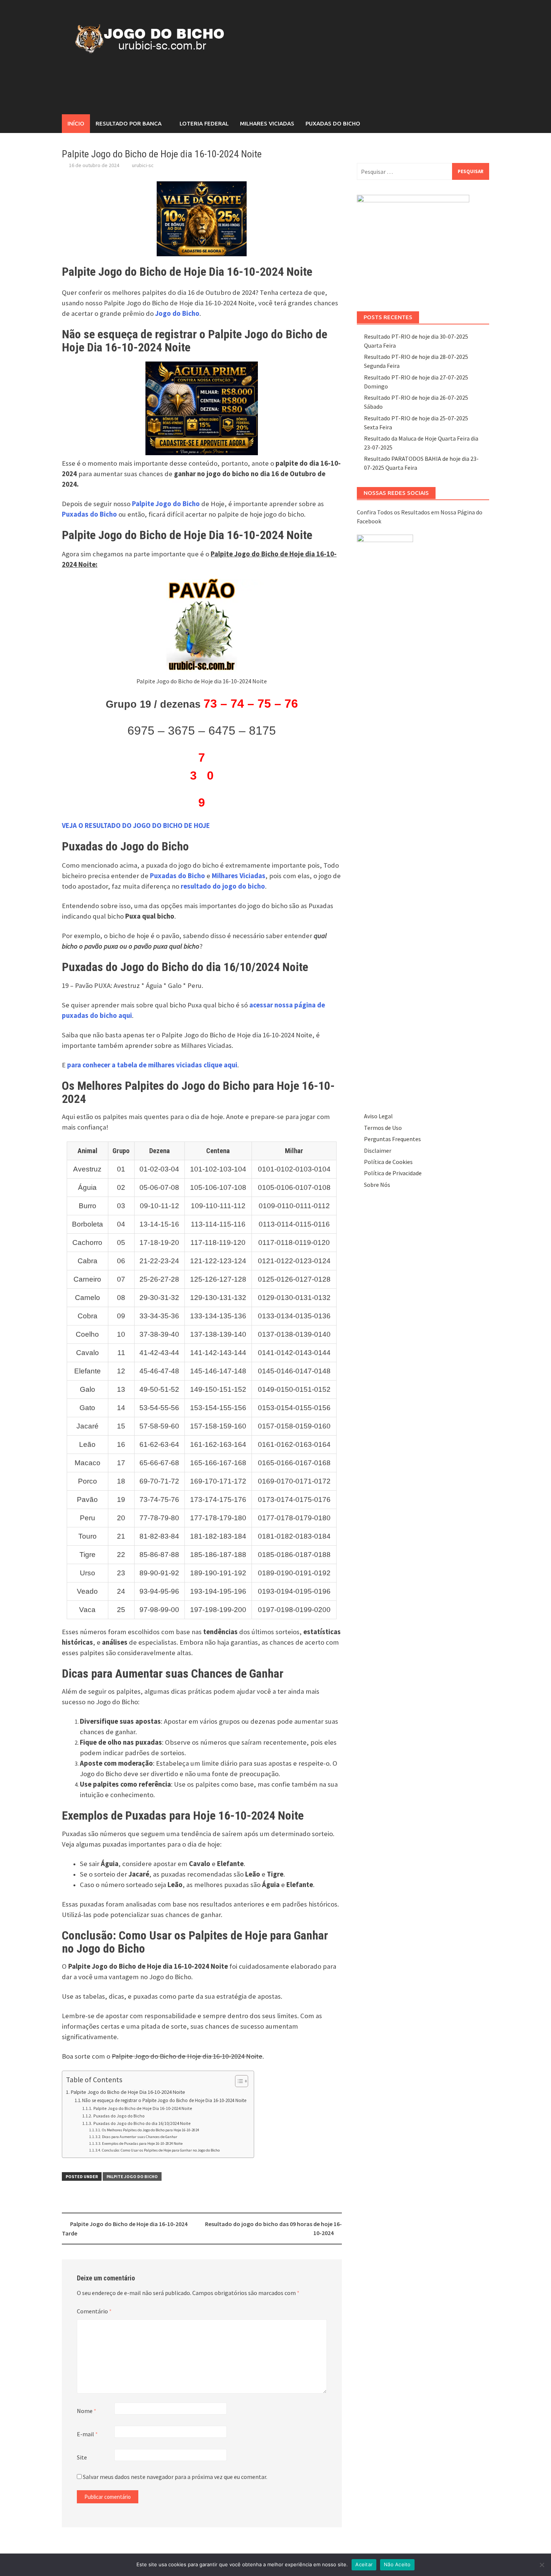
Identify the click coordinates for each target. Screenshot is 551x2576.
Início (76, 123)
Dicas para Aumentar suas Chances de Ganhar (140, 2137)
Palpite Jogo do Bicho (132, 2176)
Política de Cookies (388, 1162)
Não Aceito (397, 2564)
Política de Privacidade (393, 1173)
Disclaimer (378, 1151)
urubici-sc (143, 165)
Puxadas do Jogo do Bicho (119, 2116)
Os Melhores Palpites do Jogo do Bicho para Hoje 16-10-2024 (150, 2130)
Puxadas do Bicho (333, 123)
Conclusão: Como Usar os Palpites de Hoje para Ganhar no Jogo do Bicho (161, 2150)
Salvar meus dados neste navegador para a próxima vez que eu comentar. (175, 2477)
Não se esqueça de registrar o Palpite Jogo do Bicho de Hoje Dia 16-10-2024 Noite (164, 2100)
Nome (87, 2411)
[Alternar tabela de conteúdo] (238, 2081)
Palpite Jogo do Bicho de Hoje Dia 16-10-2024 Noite (128, 2092)
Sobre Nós (377, 1185)
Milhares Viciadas (267, 123)
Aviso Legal (378, 1116)
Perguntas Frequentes (392, 1139)
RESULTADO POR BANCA (129, 123)
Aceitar (364, 2564)
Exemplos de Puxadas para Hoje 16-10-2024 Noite (142, 2143)
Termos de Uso (383, 1128)
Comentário (94, 2311)
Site (82, 2457)
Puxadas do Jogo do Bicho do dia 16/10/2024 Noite (142, 2123)
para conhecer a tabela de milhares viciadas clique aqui (152, 1065)
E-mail (87, 2434)
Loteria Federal (204, 123)
